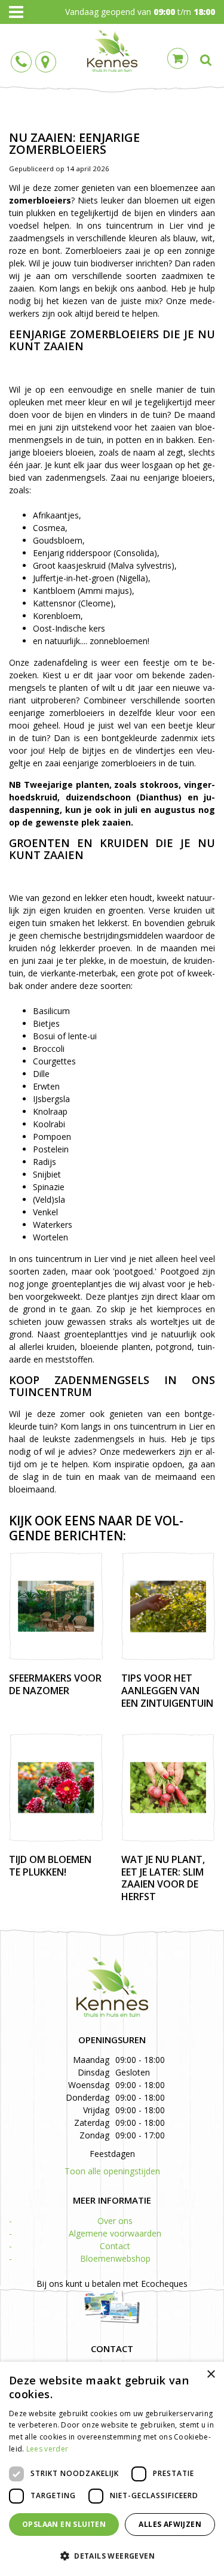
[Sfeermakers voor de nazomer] (56, 1606)
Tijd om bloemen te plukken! (50, 1866)
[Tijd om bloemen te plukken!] (56, 1788)
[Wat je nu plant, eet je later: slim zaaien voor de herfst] (168, 1788)
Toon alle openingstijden (112, 2171)
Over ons (115, 2221)
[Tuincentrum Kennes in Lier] (112, 51)
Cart (178, 58)
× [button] (211, 2375)
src (206, 60)
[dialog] (112, 2469)
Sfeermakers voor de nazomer (55, 1684)
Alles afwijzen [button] (170, 2524)
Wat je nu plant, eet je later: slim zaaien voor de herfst (163, 1878)
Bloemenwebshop (115, 2258)
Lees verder (47, 2449)
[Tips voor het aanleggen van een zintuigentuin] (168, 1606)
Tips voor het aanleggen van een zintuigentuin (167, 1691)
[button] (112, 2555)
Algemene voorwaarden (115, 2233)
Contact (115, 2246)
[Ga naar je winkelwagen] (181, 57)
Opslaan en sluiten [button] (64, 2524)
